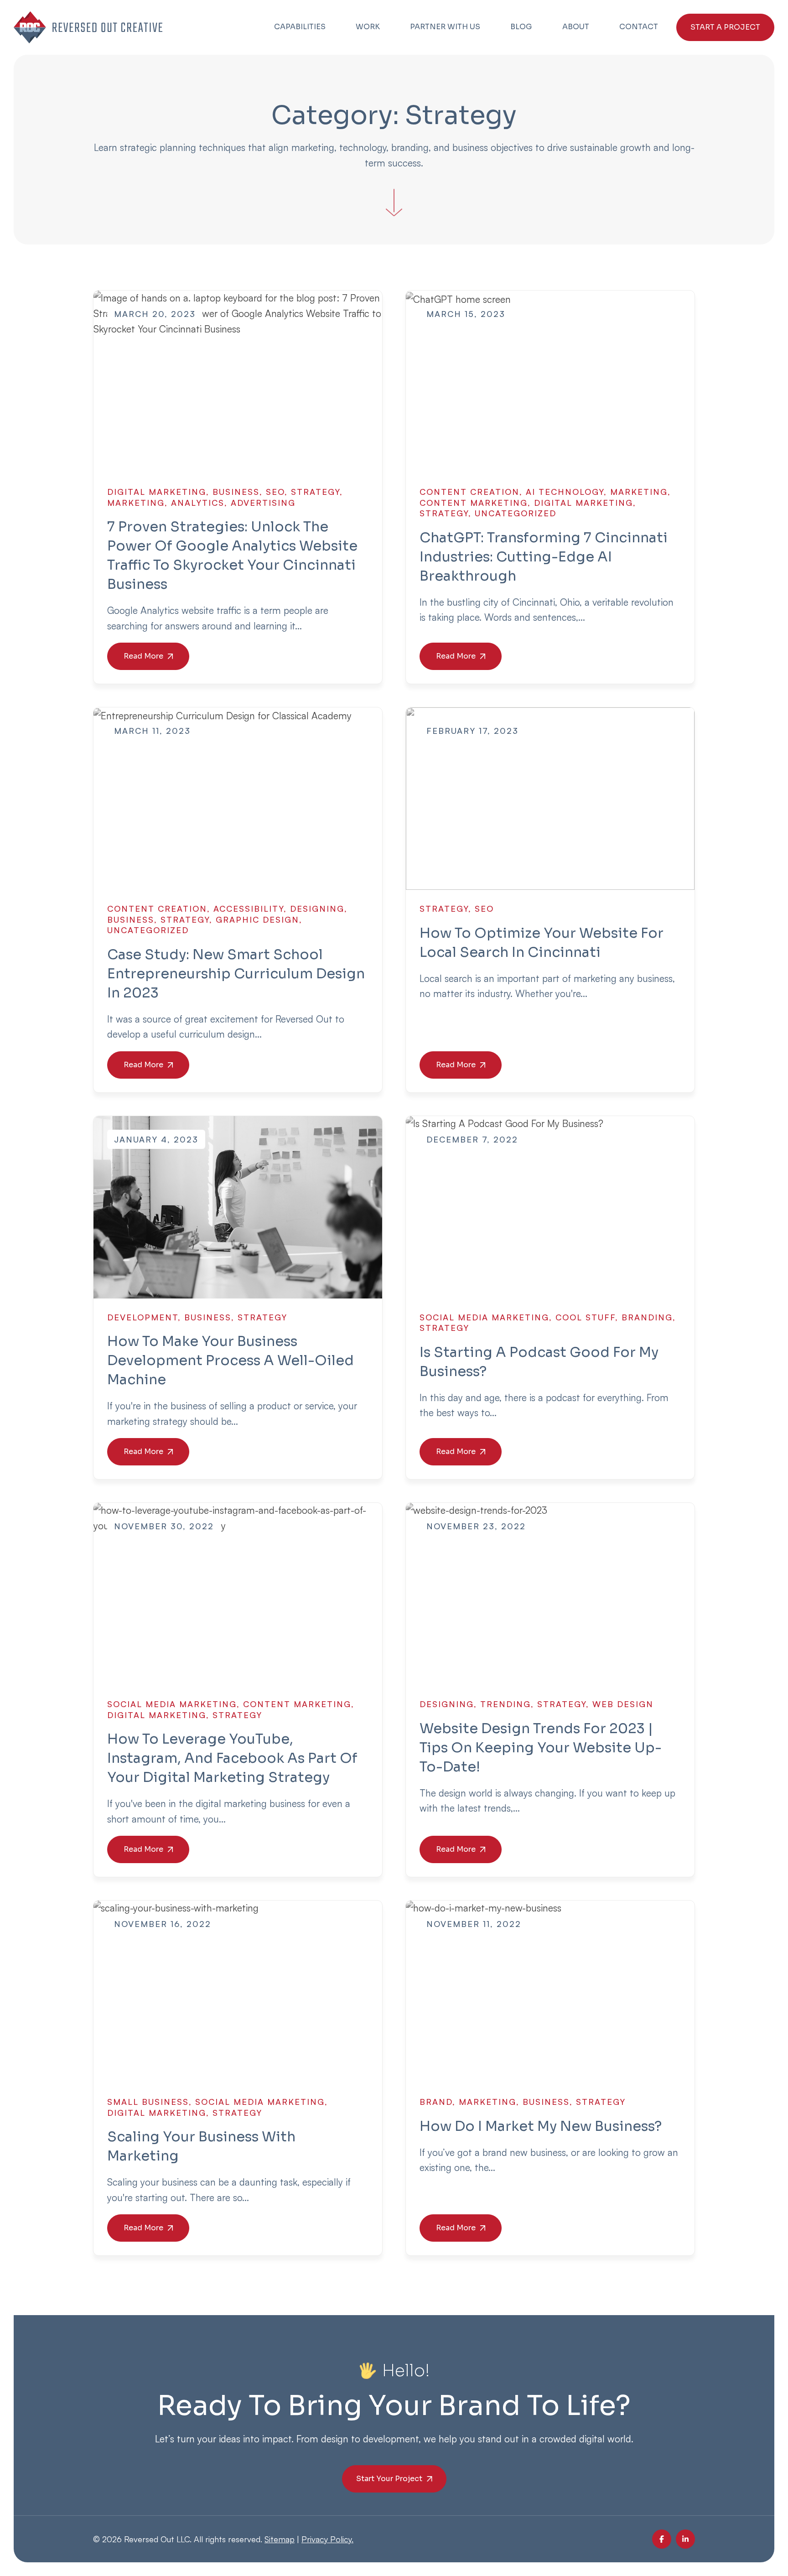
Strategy (315, 492)
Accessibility (249, 909)
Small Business (148, 2102)
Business (236, 492)
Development (143, 1317)
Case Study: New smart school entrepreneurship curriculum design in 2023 (236, 974)
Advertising (263, 503)
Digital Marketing (157, 492)
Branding (647, 1317)
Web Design (623, 1704)
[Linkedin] (685, 2539)
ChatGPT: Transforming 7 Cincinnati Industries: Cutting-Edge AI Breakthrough (544, 557)
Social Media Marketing (484, 1317)
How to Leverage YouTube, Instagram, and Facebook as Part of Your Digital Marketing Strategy (232, 1758)
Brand (436, 2102)
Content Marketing (474, 503)
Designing (317, 909)
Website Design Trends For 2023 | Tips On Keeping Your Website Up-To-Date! (541, 1748)
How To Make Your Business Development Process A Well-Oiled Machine (231, 1361)
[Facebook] (662, 2539)
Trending (505, 1704)
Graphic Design (257, 919)
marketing (136, 503)
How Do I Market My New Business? (541, 2126)
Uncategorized (516, 513)
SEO (275, 492)
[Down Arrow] (394, 185)
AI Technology (565, 492)
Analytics (198, 503)
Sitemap (280, 2539)
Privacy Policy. (327, 2539)
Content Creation (469, 492)
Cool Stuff (585, 1317)
